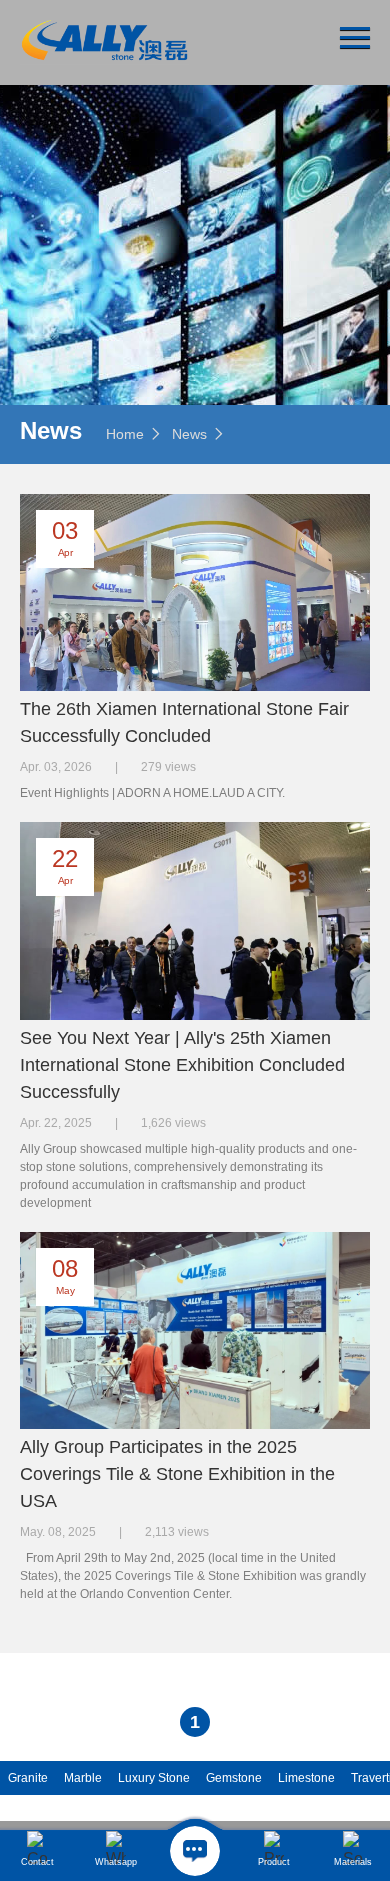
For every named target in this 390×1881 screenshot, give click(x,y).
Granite (28, 1778)
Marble (83, 1778)
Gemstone (234, 1778)
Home (125, 434)
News (189, 434)
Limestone (306, 1778)
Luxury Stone (154, 1778)
